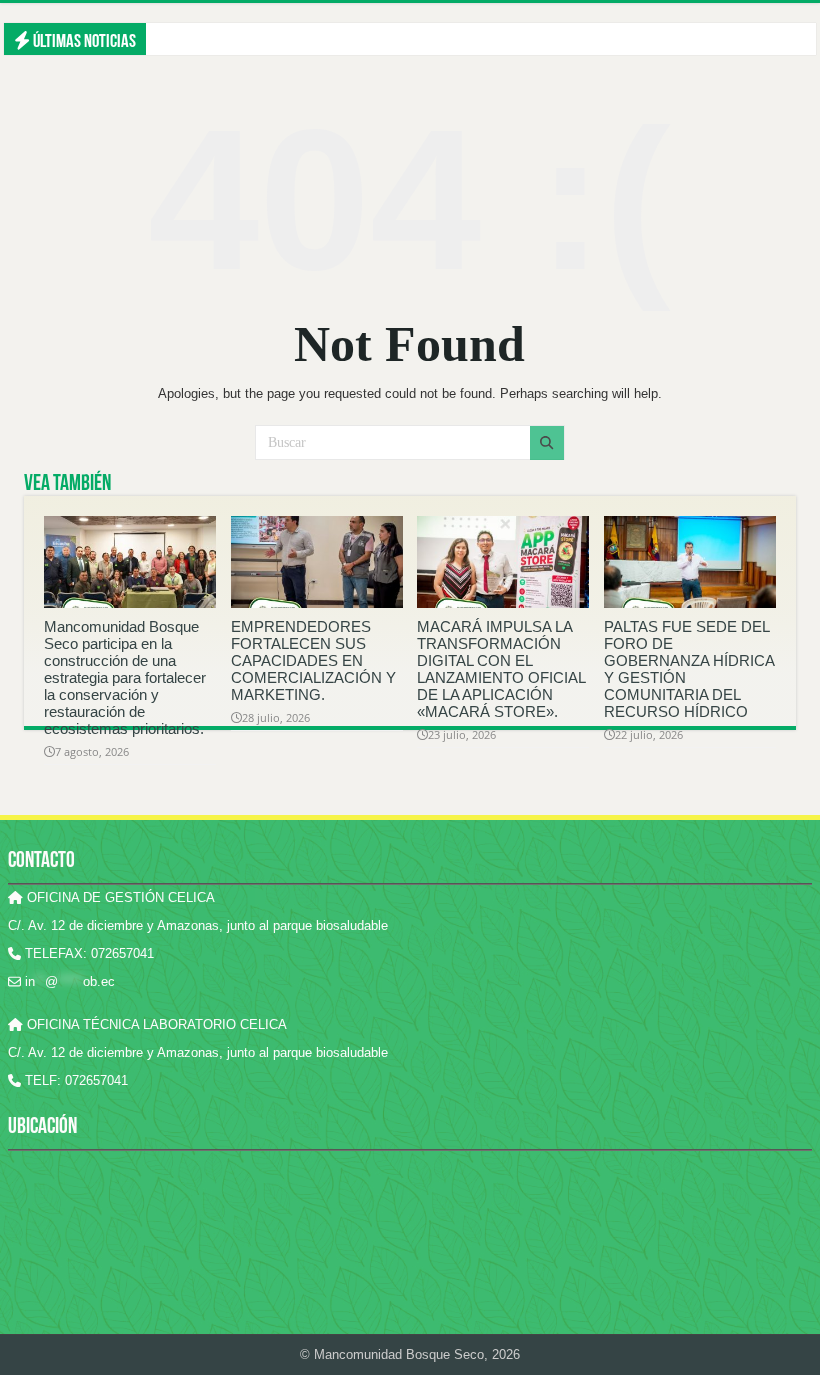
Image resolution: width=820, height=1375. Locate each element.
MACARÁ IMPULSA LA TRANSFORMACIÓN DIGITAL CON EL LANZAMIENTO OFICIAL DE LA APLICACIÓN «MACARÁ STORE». (501, 669)
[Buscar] (547, 443)
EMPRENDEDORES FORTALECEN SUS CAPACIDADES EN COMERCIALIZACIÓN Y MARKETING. (313, 660)
